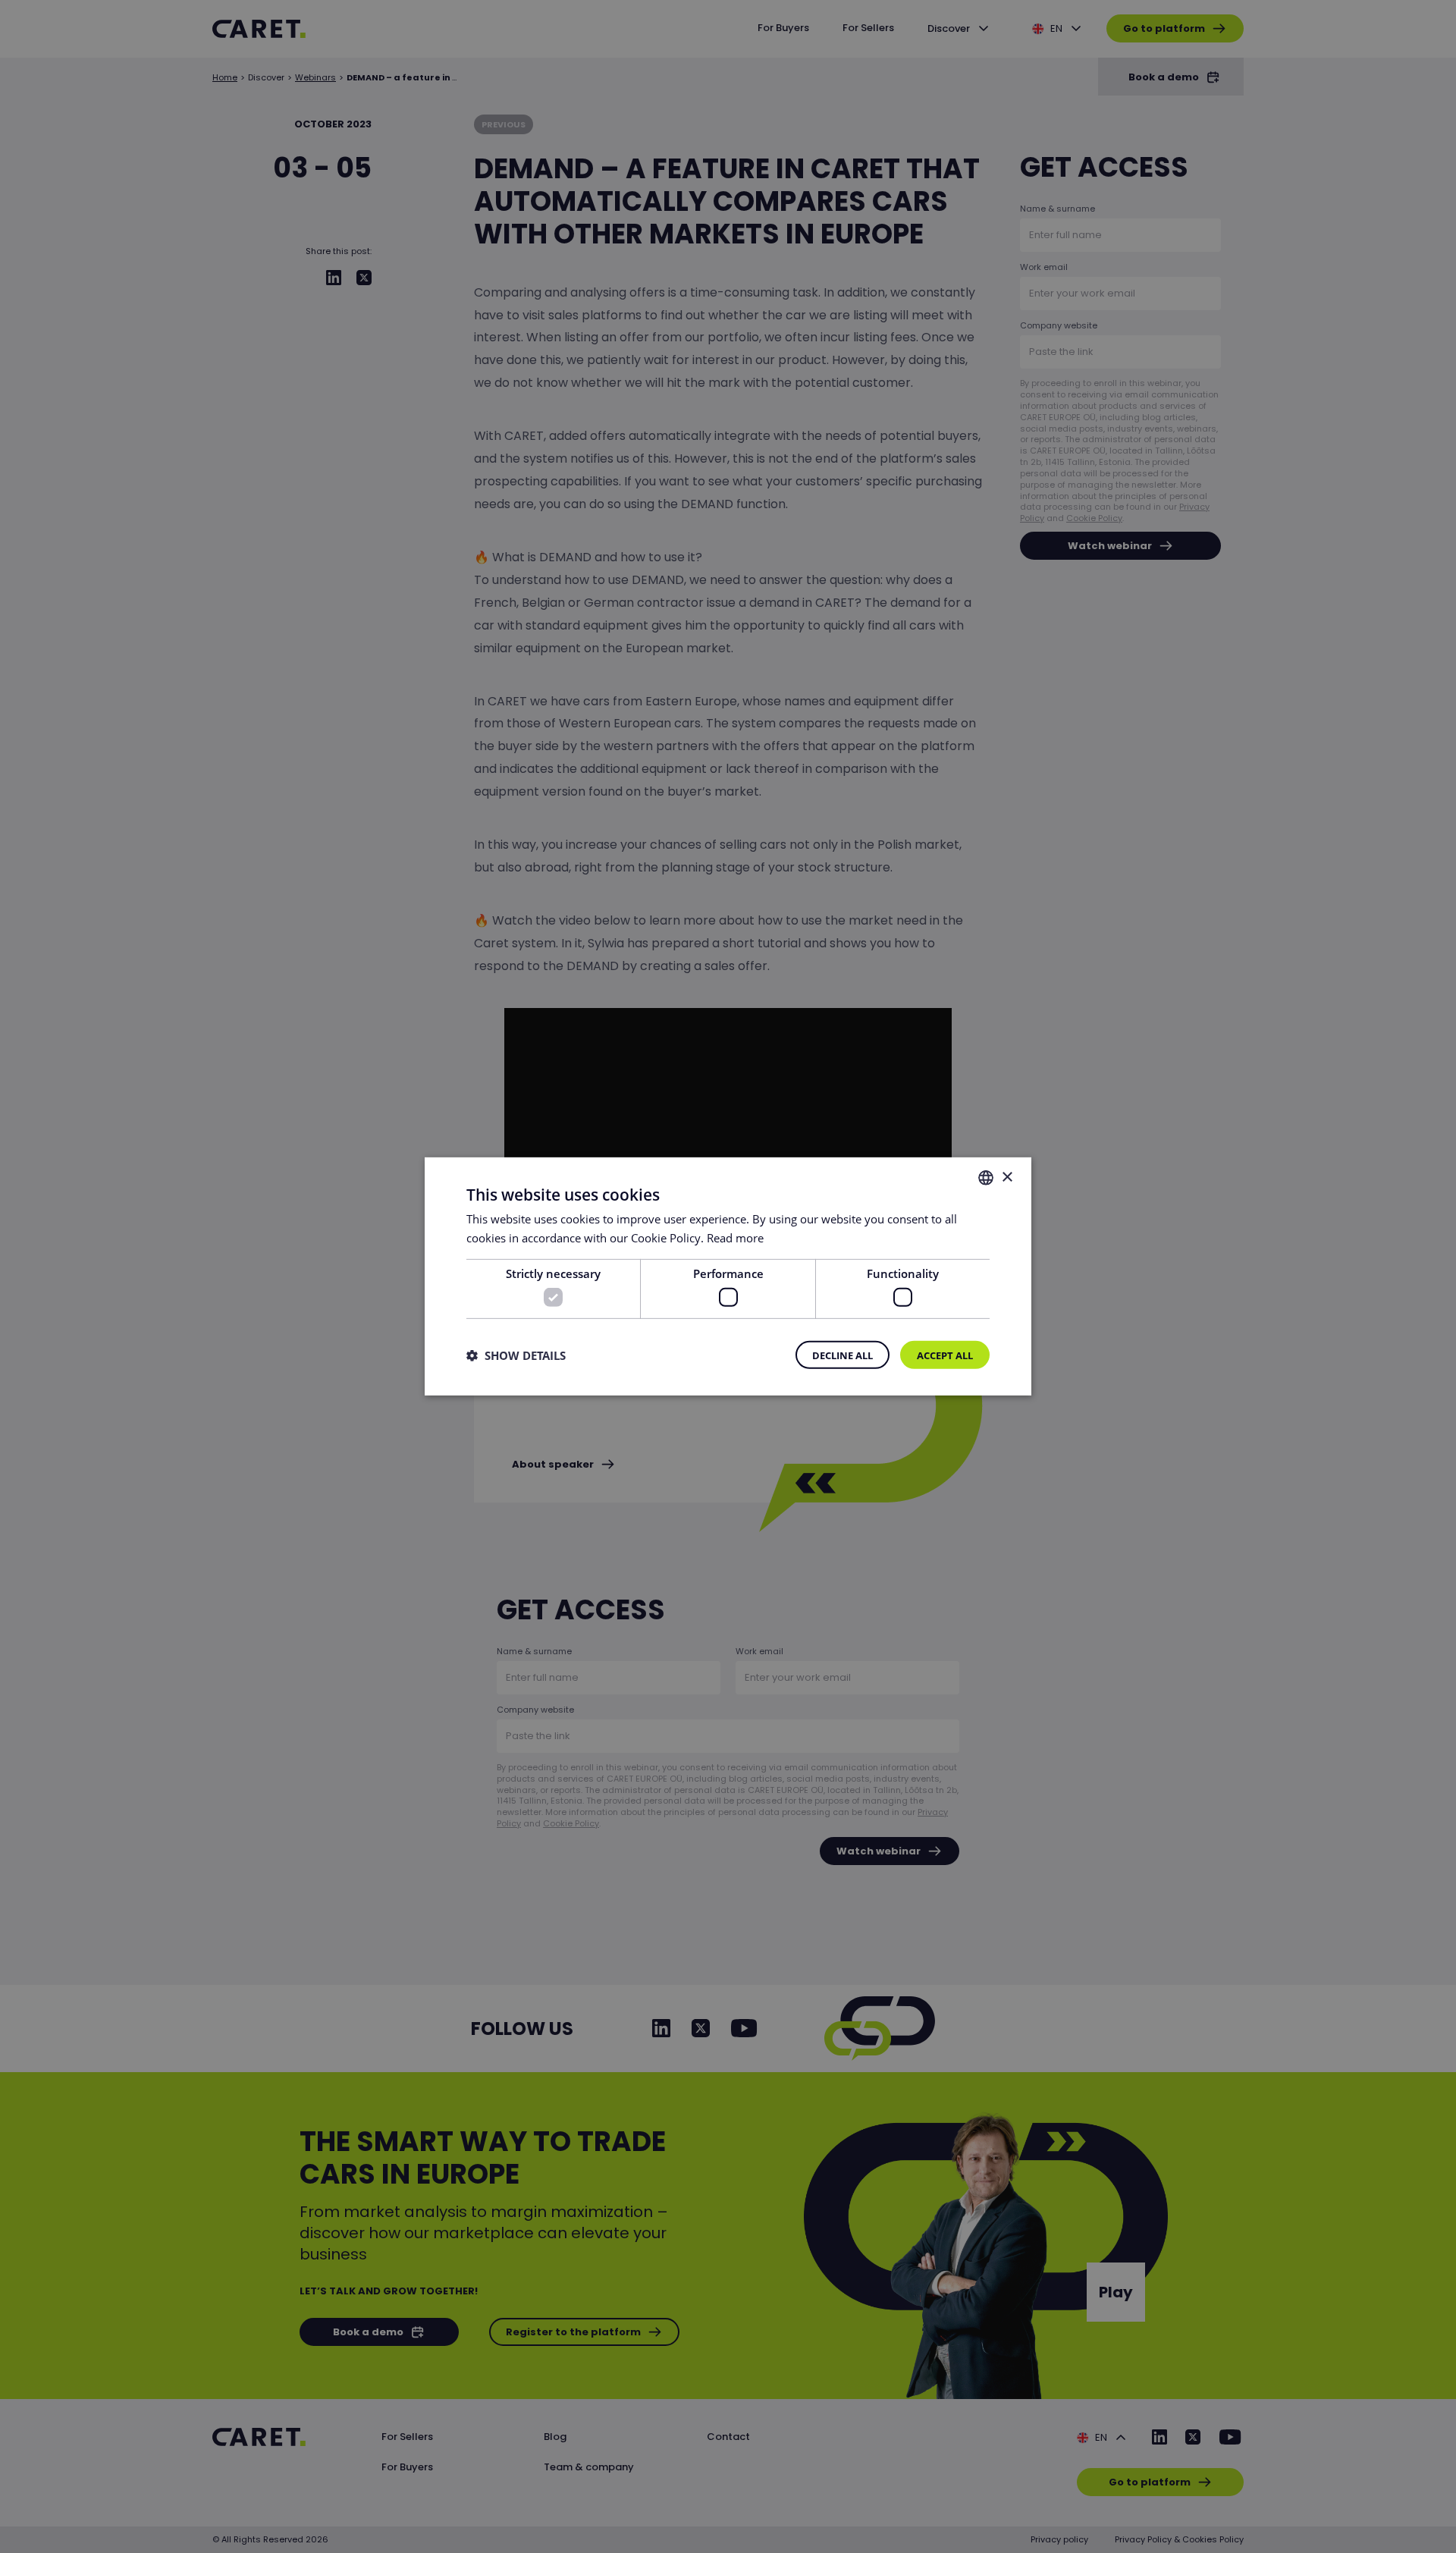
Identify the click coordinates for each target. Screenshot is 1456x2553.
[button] (516, 1355)
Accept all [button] (945, 1355)
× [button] (1007, 1177)
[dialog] (728, 1276)
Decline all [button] (843, 1355)
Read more (735, 1238)
